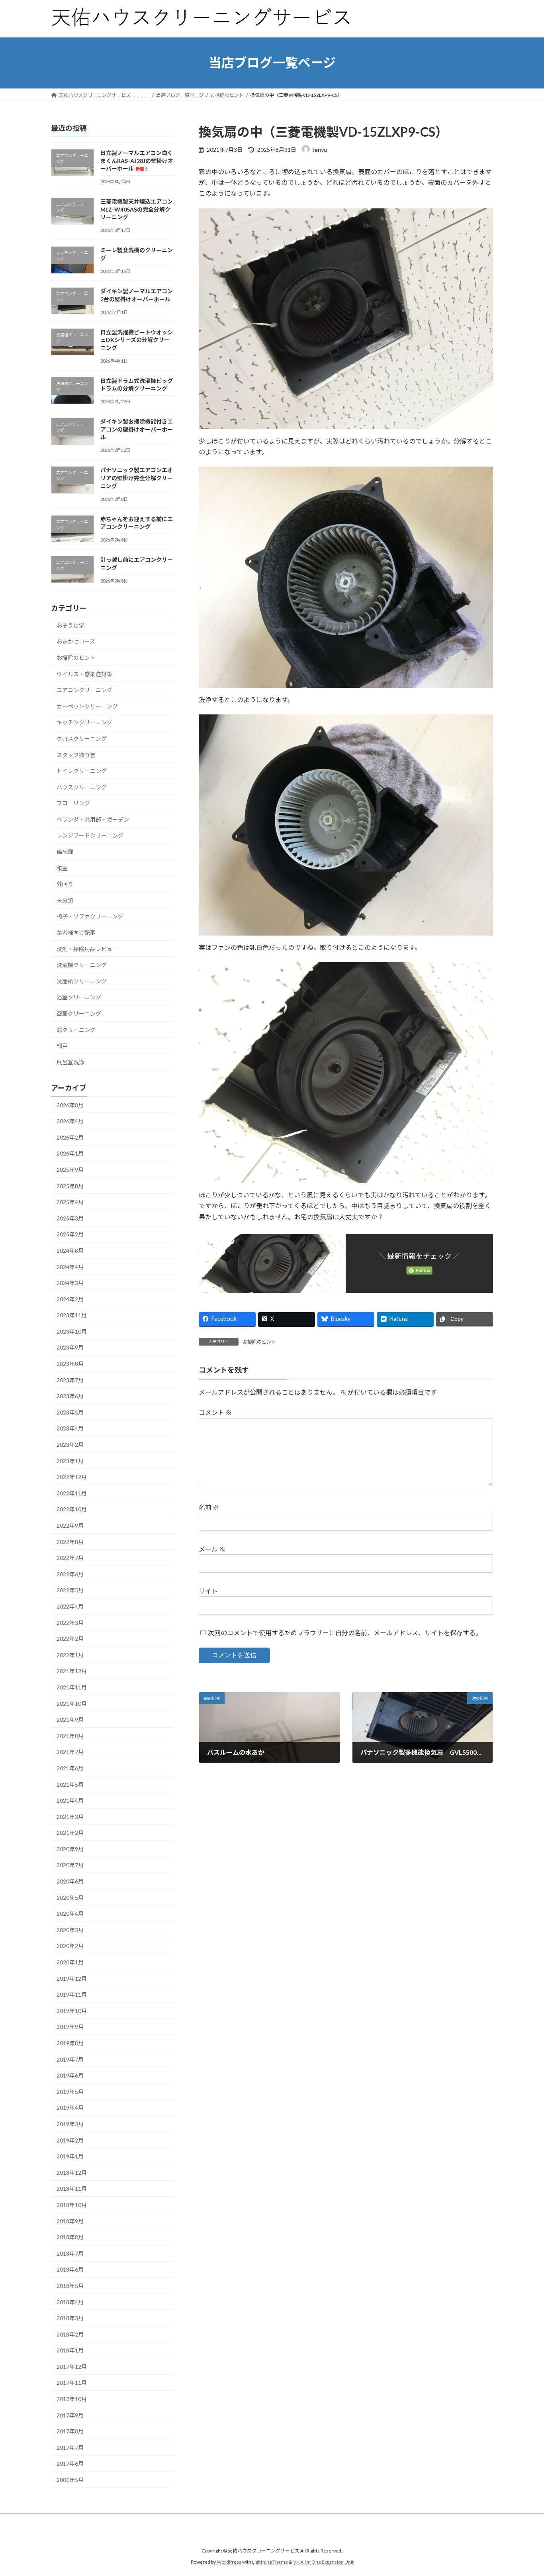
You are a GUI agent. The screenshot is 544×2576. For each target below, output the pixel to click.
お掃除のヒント (259, 1342)
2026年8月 (70, 1105)
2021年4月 (70, 1800)
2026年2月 (70, 1137)
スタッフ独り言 (76, 754)
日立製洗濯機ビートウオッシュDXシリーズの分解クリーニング (137, 339)
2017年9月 (70, 2415)
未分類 (65, 900)
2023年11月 (72, 1315)
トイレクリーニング (82, 771)
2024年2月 (70, 1299)
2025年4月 (70, 1202)
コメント (215, 1412)
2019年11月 (72, 1994)
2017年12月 (72, 2366)
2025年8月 (70, 1186)
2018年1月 (70, 2350)
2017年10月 (72, 2399)
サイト (208, 1591)
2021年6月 (70, 1768)
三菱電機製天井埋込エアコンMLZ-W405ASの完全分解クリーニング (137, 209)
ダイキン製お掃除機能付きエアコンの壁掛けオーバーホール (137, 429)
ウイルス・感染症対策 (84, 674)
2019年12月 (72, 1978)
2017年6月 (70, 2463)
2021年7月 (70, 1752)
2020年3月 (70, 1930)
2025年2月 (70, 1234)
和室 (62, 868)
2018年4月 (70, 2302)
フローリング (73, 803)
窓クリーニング (76, 1029)
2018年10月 (72, 2205)
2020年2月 (70, 1946)
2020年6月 (70, 1881)
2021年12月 (72, 1671)
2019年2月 (70, 2140)
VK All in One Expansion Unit (323, 2562)
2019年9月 (70, 2027)
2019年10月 (72, 2010)
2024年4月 (70, 1266)
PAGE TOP (524, 2491)
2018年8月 (70, 2237)
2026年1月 (70, 1153)
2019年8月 (70, 2043)
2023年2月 (70, 1445)
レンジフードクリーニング (90, 835)
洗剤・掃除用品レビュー (87, 949)
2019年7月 (70, 2059)
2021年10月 (72, 1703)
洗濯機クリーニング (82, 965)
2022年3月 (70, 1622)
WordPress (229, 2562)
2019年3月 (70, 2124)
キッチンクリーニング (84, 722)
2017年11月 (72, 2383)
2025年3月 (70, 1218)
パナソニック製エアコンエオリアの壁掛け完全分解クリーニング (137, 478)
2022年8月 (70, 1541)
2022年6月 (70, 1574)
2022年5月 (70, 1590)
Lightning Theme (270, 2562)
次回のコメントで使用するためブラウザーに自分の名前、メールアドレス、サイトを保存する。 (345, 1633)
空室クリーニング (79, 1013)
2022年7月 (70, 1558)
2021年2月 (70, 1833)
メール (212, 1549)
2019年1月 (70, 2156)
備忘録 (65, 852)
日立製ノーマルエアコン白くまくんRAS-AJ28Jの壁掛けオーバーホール (137, 161)
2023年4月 (70, 1428)
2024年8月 (70, 1251)
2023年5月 (70, 1412)
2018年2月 (70, 2334)
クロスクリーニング (82, 738)
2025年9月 (70, 1170)
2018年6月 (70, 2269)
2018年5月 (70, 2286)
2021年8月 (70, 1735)
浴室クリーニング (79, 997)
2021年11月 (72, 1687)
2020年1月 (70, 1962)
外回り (65, 884)
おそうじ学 (70, 625)
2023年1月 (70, 1461)
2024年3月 (70, 1283)
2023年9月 (70, 1347)
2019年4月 (70, 2108)
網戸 (62, 1046)
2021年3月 (70, 1816)
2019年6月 (70, 2075)
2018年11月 (72, 2189)
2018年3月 (70, 2318)
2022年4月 (70, 1606)
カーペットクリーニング (87, 706)
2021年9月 (70, 1720)
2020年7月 (70, 1865)
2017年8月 (70, 2431)
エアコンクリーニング (84, 690)
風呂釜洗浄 (70, 1062)
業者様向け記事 (76, 933)
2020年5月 (70, 1897)
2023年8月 (70, 1364)
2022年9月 (70, 1525)
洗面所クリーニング (82, 981)
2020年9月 (70, 1849)
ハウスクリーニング (82, 787)
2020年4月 (70, 1914)
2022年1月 (70, 1655)
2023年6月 (70, 1396)
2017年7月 (70, 2447)
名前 (209, 1507)
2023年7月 (70, 1380)
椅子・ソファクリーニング (90, 916)
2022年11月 (72, 1493)
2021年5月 (70, 1784)
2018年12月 (72, 2172)
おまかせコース (76, 641)
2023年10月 (72, 1331)
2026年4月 (70, 1121)
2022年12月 (72, 1477)
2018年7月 (70, 2253)
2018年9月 (70, 2221)
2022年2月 (70, 1639)
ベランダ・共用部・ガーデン (93, 819)
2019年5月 (70, 2091)
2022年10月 (72, 1509)
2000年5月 (70, 2480)
